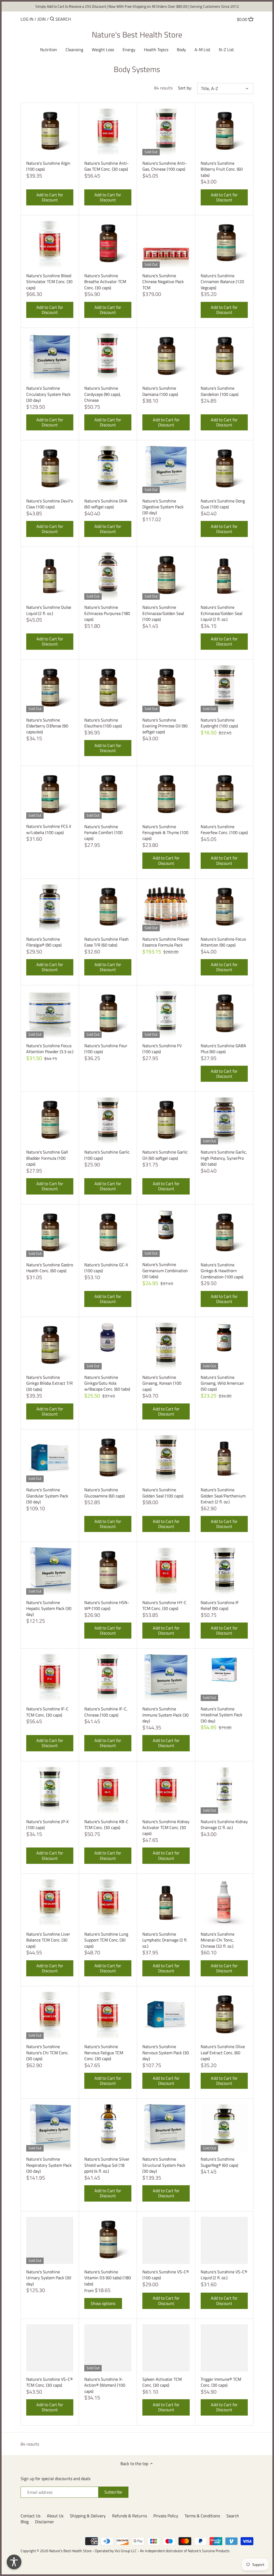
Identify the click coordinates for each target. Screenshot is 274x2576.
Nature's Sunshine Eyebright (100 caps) (219, 723)
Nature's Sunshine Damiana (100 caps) (160, 391)
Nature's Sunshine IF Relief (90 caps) (220, 1605)
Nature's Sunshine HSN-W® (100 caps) (107, 1605)
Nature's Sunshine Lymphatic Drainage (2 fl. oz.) (165, 1940)
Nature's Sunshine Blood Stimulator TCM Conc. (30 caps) (49, 281)
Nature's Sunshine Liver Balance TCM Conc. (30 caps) (48, 1940)
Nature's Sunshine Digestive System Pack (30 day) (163, 507)
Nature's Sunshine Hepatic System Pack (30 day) (49, 1608)
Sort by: (185, 88)
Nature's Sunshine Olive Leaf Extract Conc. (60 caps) (223, 2052)
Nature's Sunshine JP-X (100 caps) (47, 1824)
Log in (27, 19)
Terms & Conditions (202, 2516)
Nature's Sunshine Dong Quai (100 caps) (223, 504)
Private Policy (166, 2516)
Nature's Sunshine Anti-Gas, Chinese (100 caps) (165, 166)
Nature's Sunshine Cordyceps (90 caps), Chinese (103, 394)
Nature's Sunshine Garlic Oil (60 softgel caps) (165, 1155)
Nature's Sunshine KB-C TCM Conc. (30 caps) (106, 1824)
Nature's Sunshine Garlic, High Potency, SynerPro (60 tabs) (224, 1158)
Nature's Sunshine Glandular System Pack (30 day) (47, 1496)
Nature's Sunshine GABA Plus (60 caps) (223, 1048)
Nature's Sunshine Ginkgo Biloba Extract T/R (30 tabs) (50, 1383)
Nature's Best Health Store (137, 35)
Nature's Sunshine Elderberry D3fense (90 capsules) (47, 726)
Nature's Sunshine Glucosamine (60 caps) (104, 1493)
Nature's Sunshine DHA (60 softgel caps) (106, 504)
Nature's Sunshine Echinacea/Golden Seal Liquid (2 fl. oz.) (222, 613)
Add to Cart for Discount (50, 197)
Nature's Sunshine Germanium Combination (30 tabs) (165, 1270)
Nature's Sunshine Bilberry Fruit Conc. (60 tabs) (222, 169)
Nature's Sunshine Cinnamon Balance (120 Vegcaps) (222, 281)
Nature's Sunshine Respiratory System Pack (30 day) (49, 2165)
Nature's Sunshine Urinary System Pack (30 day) (49, 2278)
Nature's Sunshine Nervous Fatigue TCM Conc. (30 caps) (104, 2052)
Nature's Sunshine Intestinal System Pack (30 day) (222, 1715)
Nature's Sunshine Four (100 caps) (106, 1048)
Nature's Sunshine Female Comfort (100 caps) (103, 832)
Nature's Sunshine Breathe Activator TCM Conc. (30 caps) (105, 281)
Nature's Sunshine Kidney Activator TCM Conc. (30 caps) (166, 1827)
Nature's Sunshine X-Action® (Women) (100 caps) (105, 2385)
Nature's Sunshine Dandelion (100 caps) (220, 391)
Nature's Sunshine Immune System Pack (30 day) (165, 1715)
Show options (103, 2303)
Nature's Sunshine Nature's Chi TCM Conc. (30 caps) (47, 2052)
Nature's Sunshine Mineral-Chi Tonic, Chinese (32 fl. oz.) (218, 1940)
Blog (25, 2522)
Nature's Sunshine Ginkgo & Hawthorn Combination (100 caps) (222, 1271)
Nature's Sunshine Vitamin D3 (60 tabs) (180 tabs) (108, 2278)
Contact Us (31, 2516)
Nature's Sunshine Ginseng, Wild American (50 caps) (222, 1383)
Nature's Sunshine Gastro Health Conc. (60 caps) (50, 1268)
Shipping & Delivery (88, 2516)
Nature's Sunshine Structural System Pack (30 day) (164, 2165)
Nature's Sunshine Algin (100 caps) (48, 166)
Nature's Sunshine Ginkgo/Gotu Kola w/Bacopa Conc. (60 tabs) (107, 1383)
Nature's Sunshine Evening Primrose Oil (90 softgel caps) (165, 726)
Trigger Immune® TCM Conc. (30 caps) (221, 2382)
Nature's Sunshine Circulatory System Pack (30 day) (48, 394)
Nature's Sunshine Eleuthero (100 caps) (103, 723)
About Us (55, 2516)
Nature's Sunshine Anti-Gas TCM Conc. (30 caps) (106, 166)
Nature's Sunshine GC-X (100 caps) (106, 1268)
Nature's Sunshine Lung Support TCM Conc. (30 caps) (106, 1940)
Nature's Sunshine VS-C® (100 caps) (166, 2275)
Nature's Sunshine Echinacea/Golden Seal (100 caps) (163, 613)
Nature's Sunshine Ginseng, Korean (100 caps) (162, 1383)
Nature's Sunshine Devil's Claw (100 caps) (50, 504)
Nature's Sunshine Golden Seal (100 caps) (163, 1493)
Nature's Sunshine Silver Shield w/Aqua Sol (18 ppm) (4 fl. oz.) (107, 2165)
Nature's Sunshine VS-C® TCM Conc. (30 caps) (50, 2382)
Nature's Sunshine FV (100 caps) (162, 1048)
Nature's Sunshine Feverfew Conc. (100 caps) (224, 829)
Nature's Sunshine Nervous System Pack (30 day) (166, 2052)
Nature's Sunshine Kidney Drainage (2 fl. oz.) (224, 1824)
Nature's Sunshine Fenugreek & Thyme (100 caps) (165, 832)
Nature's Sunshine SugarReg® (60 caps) (219, 2162)
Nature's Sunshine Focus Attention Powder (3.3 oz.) (50, 1048)
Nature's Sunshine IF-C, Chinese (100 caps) (106, 1712)
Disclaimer (45, 2522)
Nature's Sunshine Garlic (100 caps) (107, 1155)
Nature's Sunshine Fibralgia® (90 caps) (44, 942)
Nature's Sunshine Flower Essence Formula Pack (166, 942)
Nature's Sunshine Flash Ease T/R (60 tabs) (106, 942)
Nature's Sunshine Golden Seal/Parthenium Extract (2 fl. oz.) (223, 1496)
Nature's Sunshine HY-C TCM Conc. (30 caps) (164, 1605)
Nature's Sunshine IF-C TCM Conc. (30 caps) (47, 1712)
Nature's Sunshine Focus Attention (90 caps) (223, 942)
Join (42, 19)
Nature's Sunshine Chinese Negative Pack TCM (163, 281)
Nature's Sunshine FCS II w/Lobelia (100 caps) (49, 829)
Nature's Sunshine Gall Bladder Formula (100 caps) (47, 1158)
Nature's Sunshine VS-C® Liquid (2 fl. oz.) (224, 2275)
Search (233, 2516)
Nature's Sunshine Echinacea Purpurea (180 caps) (107, 613)
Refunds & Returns (130, 2516)
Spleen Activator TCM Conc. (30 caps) (162, 2382)
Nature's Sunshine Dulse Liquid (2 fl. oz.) (49, 610)
